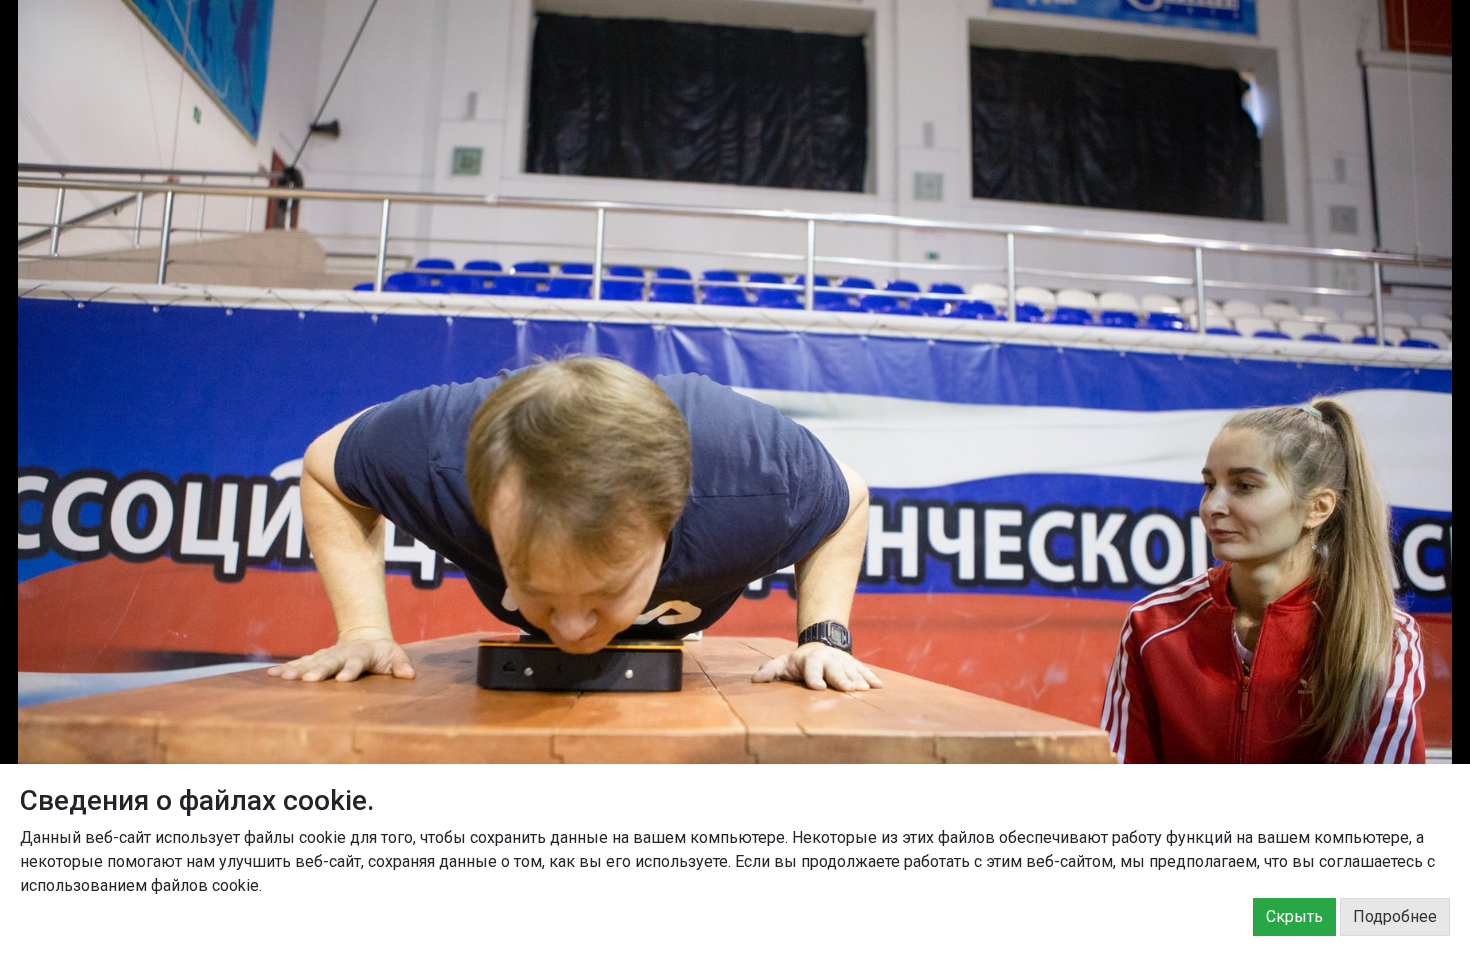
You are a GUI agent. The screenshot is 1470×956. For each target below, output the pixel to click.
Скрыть (1294, 916)
